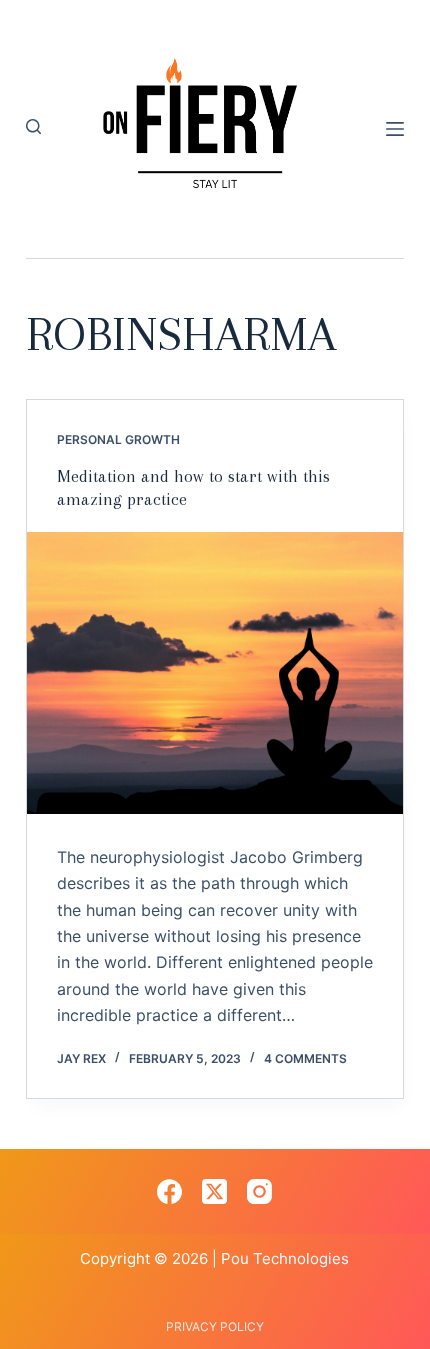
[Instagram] (259, 1191)
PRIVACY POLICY (215, 1326)
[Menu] (395, 129)
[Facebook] (169, 1191)
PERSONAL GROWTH (118, 439)
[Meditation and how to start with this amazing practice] (215, 673)
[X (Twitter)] (214, 1191)
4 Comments (305, 1058)
